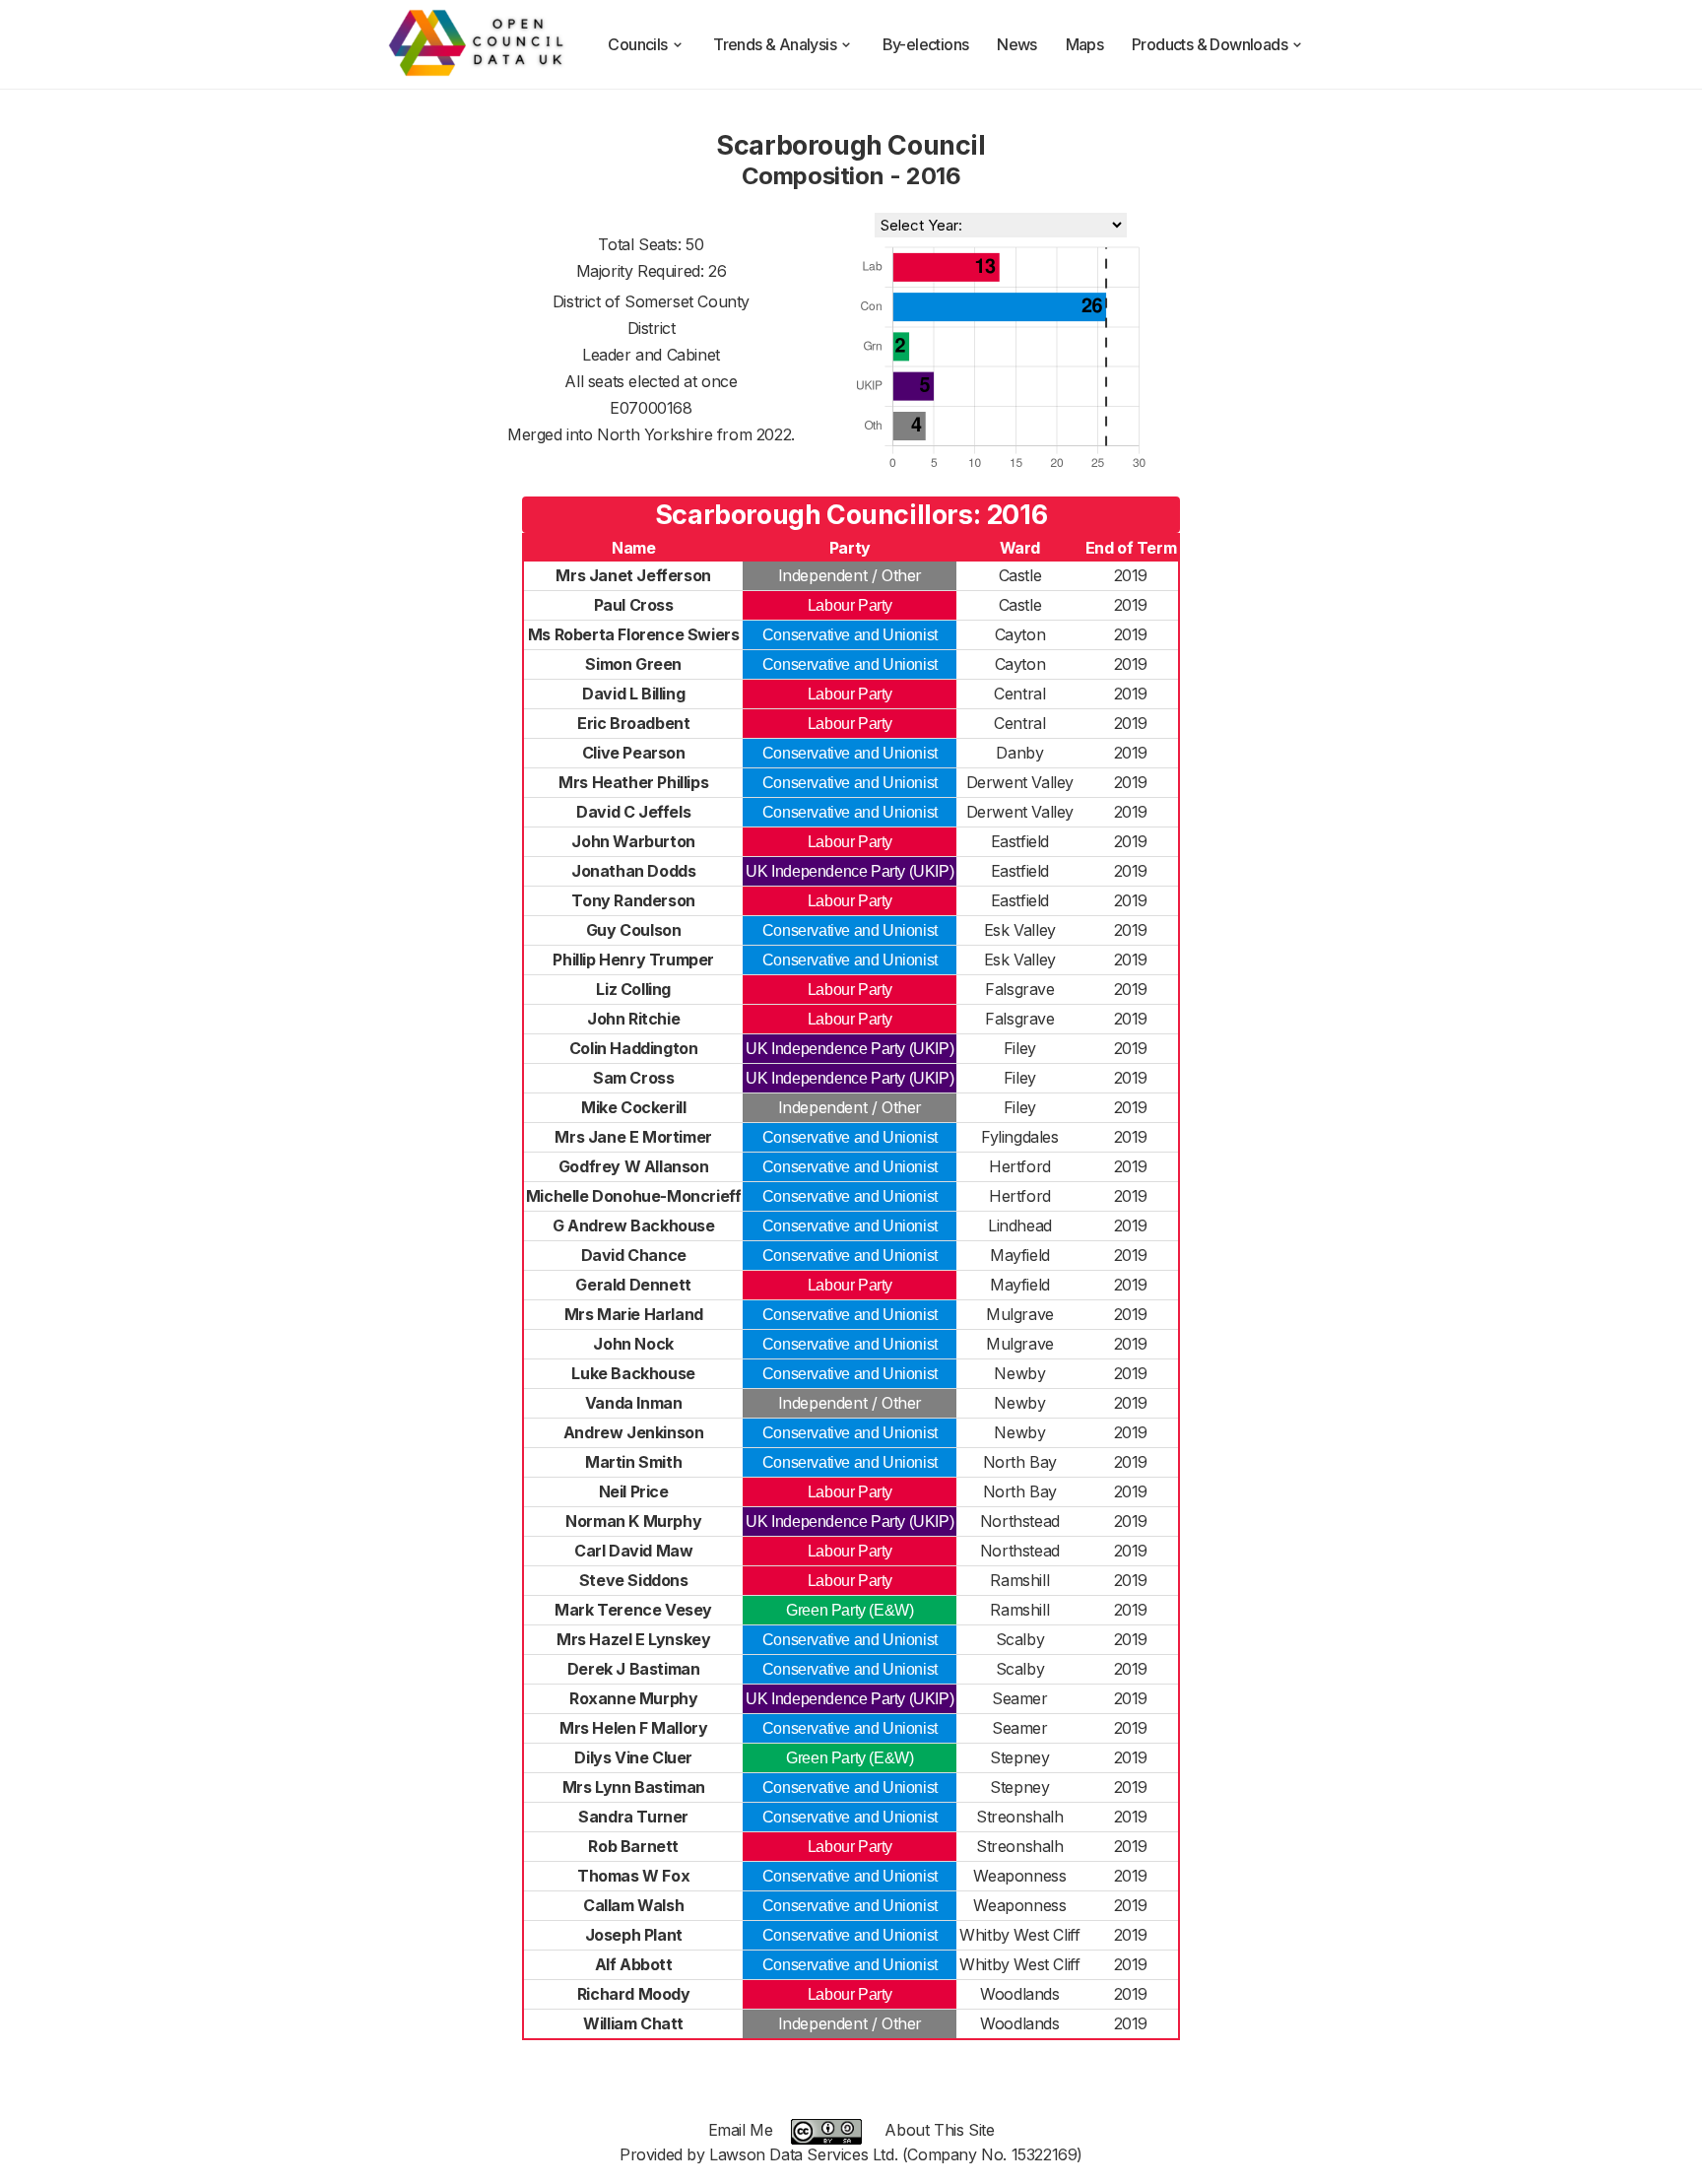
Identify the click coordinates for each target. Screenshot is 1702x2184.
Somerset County (687, 301)
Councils (637, 44)
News (1017, 44)
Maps (1085, 44)
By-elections (926, 44)
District (652, 328)
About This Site (939, 2130)
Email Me (741, 2130)
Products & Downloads (1210, 44)
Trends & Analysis (775, 44)
